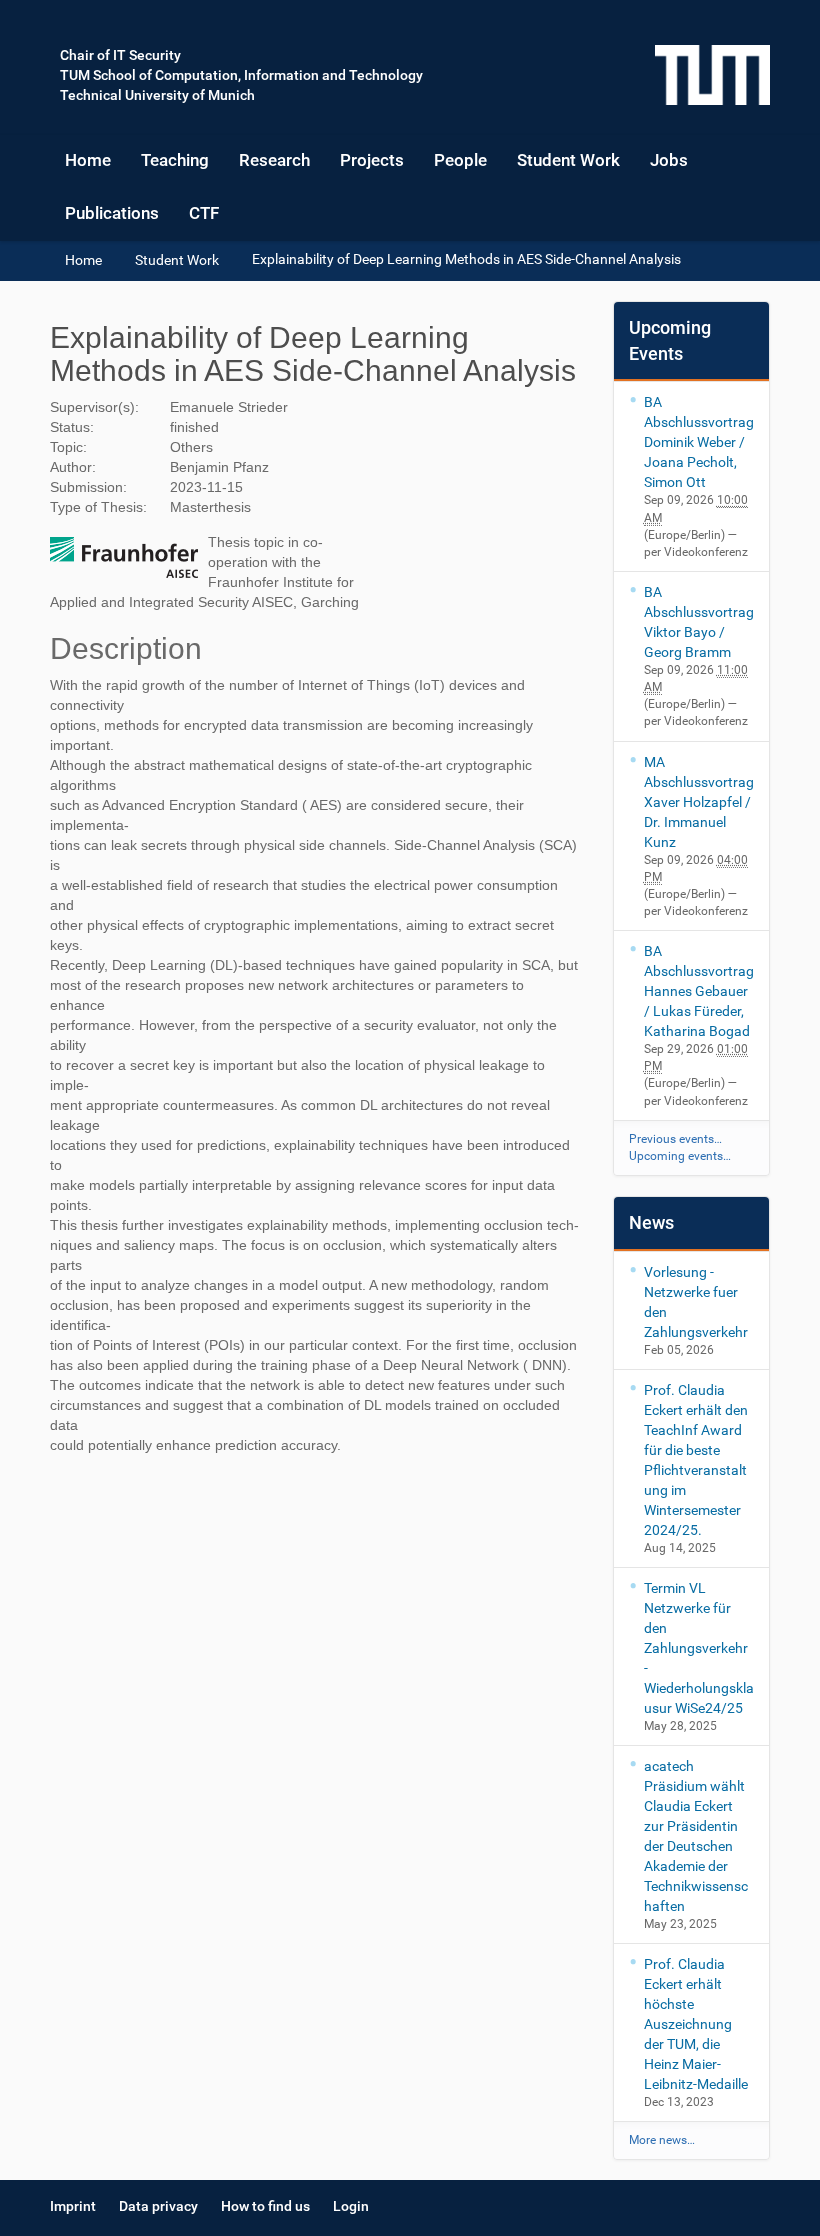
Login (351, 2206)
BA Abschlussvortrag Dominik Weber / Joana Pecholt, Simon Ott (699, 442)
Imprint (73, 2206)
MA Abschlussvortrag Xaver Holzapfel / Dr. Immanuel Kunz (699, 802)
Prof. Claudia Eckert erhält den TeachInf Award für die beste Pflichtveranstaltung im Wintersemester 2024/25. (696, 1460)
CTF (204, 213)
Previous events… (675, 1139)
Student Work (568, 160)
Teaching (175, 160)
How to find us (265, 2206)
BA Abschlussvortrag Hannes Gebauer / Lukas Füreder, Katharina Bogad (699, 991)
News (651, 1222)
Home (88, 160)
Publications (112, 213)
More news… (662, 2140)
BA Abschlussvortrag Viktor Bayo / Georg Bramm (699, 622)
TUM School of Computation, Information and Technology (241, 75)
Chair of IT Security (120, 55)
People (460, 160)
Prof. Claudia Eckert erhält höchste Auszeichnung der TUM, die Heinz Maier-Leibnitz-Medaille (696, 2024)
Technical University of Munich (157, 95)
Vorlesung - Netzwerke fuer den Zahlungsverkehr (696, 1302)
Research (274, 160)
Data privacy (158, 2206)
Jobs (669, 160)
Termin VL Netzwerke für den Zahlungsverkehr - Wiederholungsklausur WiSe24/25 (699, 1648)
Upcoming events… (680, 1156)
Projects (372, 160)
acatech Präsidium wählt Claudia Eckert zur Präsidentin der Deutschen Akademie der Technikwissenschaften (696, 1836)
